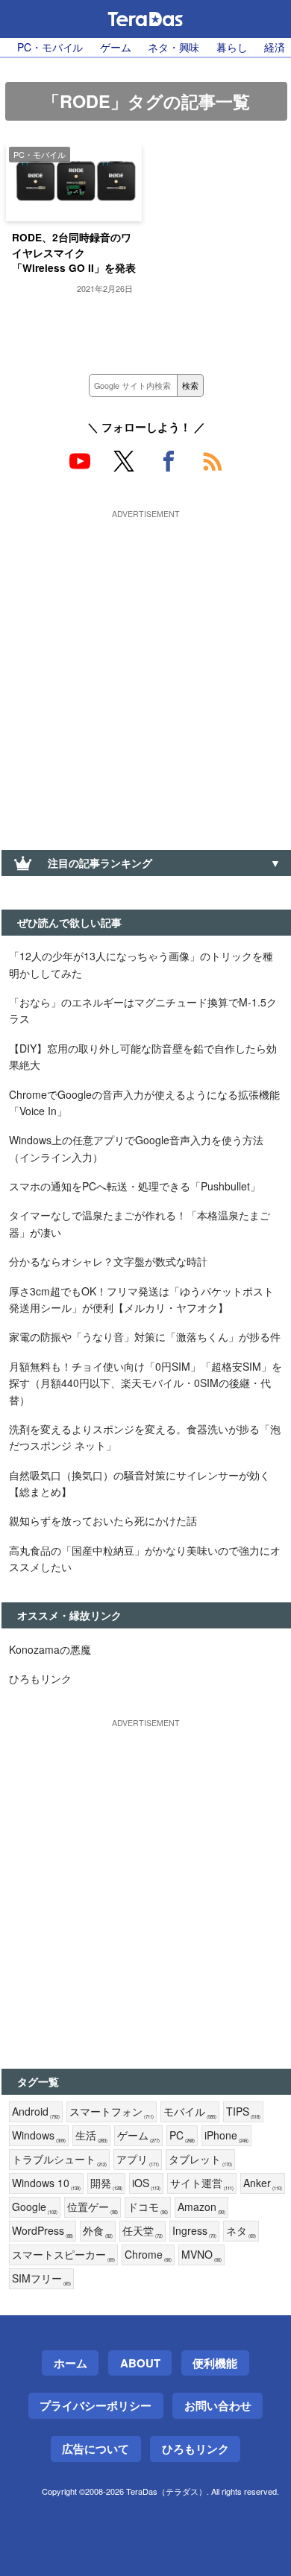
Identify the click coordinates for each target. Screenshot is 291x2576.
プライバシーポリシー (96, 2405)
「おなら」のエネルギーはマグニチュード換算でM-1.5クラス (143, 1010)
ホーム (71, 2363)
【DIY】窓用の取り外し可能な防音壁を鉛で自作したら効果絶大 (143, 1056)
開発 (106, 2183)
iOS (146, 2183)
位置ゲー (93, 2207)
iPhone (226, 2136)
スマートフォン (112, 2112)
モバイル (190, 2112)
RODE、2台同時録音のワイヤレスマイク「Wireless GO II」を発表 (74, 253)
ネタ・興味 (173, 47)
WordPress (43, 2231)
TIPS (243, 2112)
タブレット (200, 2160)
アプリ (138, 2160)
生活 (91, 2136)
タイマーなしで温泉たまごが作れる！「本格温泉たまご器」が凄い (140, 1223)
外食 (98, 2231)
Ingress (194, 2231)
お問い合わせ (218, 2405)
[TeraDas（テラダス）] (145, 19)
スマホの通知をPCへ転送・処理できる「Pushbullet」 (135, 1186)
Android (36, 2112)
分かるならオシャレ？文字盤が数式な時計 (108, 1261)
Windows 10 (46, 2183)
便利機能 (215, 2363)
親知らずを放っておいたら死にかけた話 (103, 1520)
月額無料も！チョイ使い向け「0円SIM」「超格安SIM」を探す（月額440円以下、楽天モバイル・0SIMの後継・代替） (145, 1383)
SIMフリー (41, 2279)
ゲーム (116, 47)
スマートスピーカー (63, 2255)
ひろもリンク (40, 1678)
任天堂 (143, 2231)
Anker (263, 2183)
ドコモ (148, 2207)
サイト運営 (202, 2183)
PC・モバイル (50, 47)
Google (35, 2207)
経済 (275, 47)
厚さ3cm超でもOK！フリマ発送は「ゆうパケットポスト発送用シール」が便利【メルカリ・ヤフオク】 (141, 1299)
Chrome (148, 2255)
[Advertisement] (145, 668)
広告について (96, 2449)
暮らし (232, 47)
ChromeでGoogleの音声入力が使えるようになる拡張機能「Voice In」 (144, 1103)
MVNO (201, 2255)
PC (182, 2136)
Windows (39, 2136)
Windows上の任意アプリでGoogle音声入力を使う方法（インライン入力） (136, 1148)
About (140, 2363)
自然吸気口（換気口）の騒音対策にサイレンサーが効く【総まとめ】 (140, 1483)
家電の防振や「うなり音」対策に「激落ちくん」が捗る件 (145, 1336)
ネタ (241, 2231)
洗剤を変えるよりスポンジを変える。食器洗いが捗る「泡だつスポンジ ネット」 (145, 1437)
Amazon (201, 2207)
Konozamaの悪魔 (50, 1649)
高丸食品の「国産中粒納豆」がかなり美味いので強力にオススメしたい (145, 1558)
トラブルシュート (59, 2160)
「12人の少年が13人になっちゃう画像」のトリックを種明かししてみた (141, 964)
